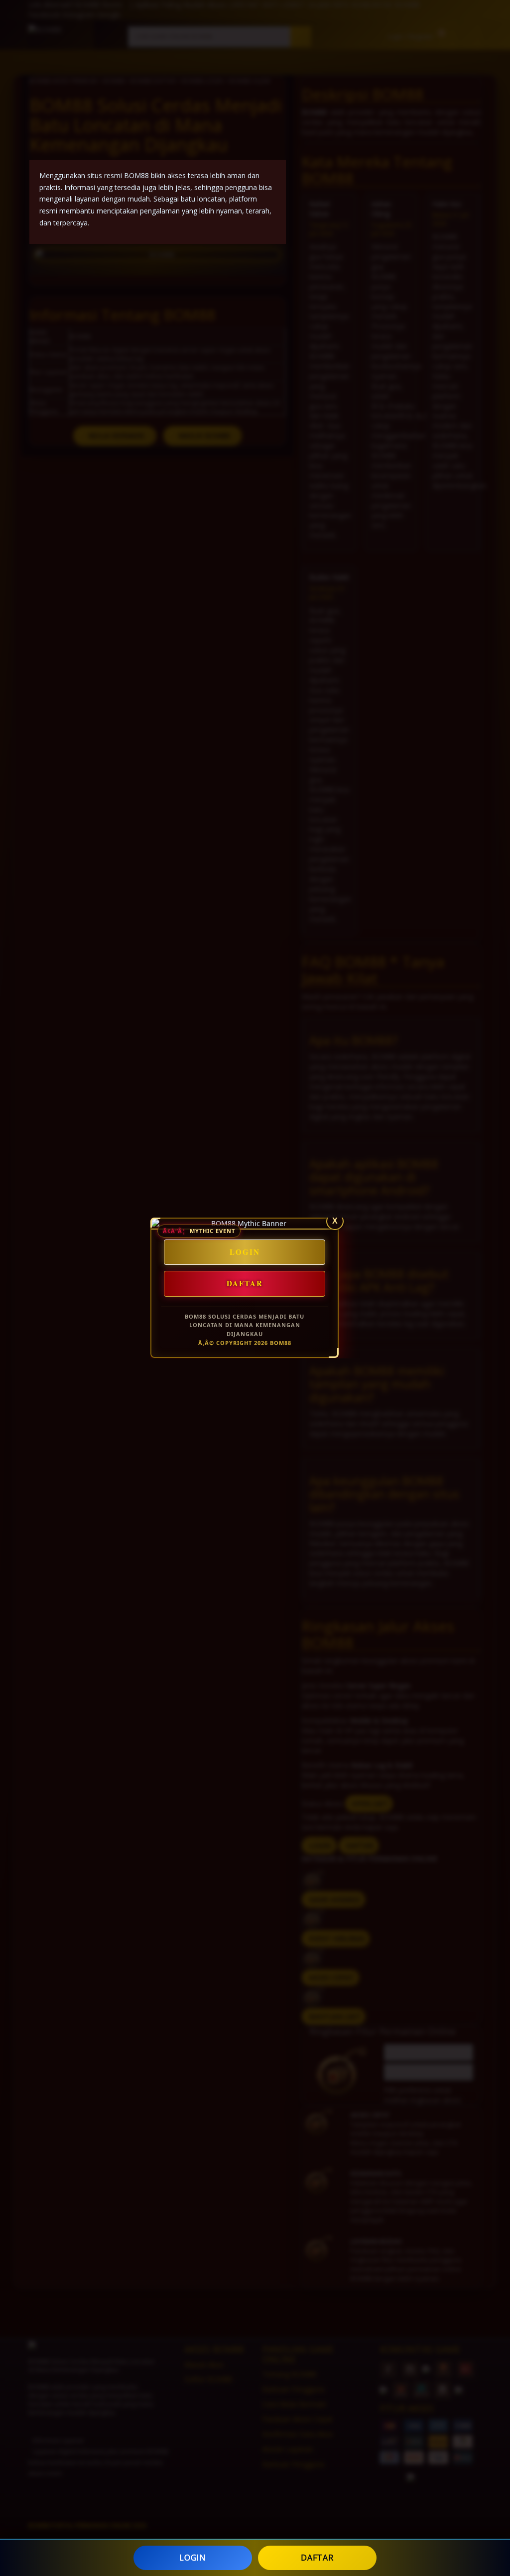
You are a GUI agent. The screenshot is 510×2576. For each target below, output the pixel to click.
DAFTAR (317, 2558)
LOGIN (193, 2558)
